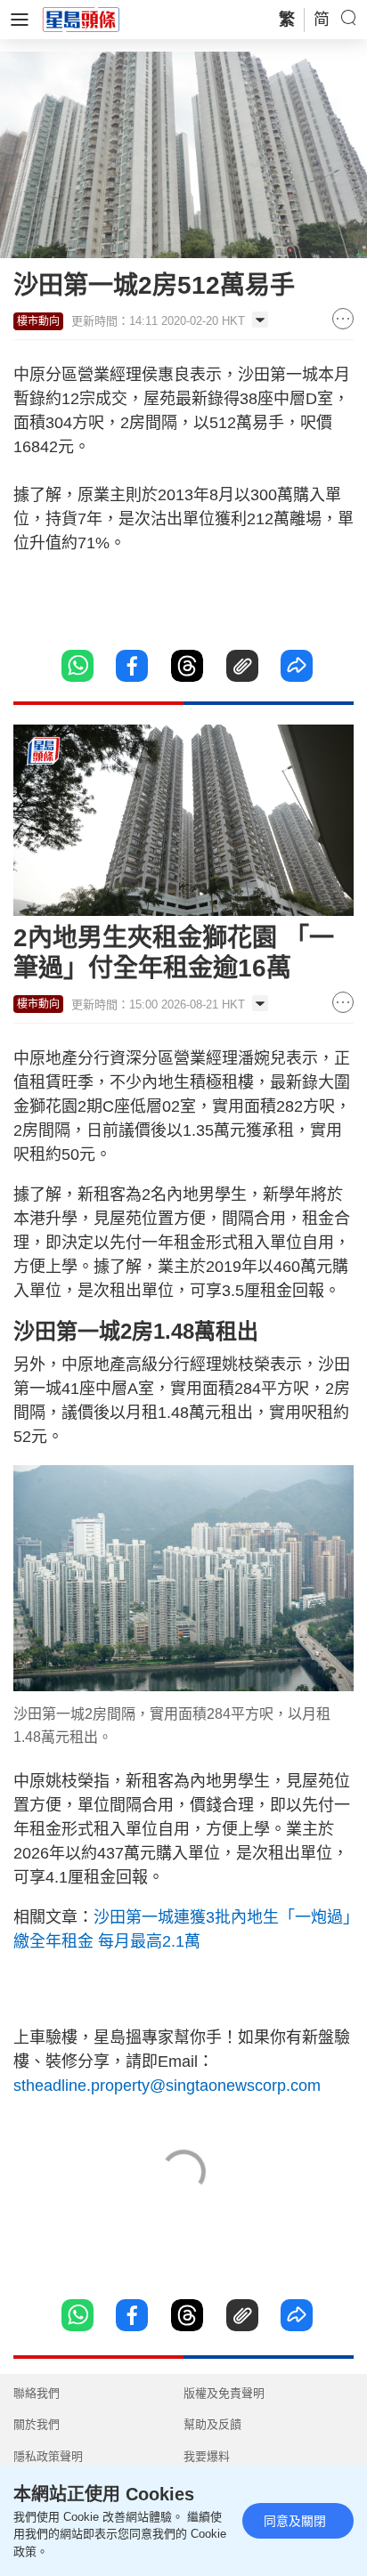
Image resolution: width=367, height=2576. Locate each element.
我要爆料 (207, 2456)
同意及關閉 (295, 2521)
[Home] (81, 19)
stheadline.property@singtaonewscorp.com (167, 2086)
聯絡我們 (37, 2393)
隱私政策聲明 (48, 2456)
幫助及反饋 (212, 2424)
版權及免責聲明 (224, 2393)
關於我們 (37, 2424)
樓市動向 (38, 321)
